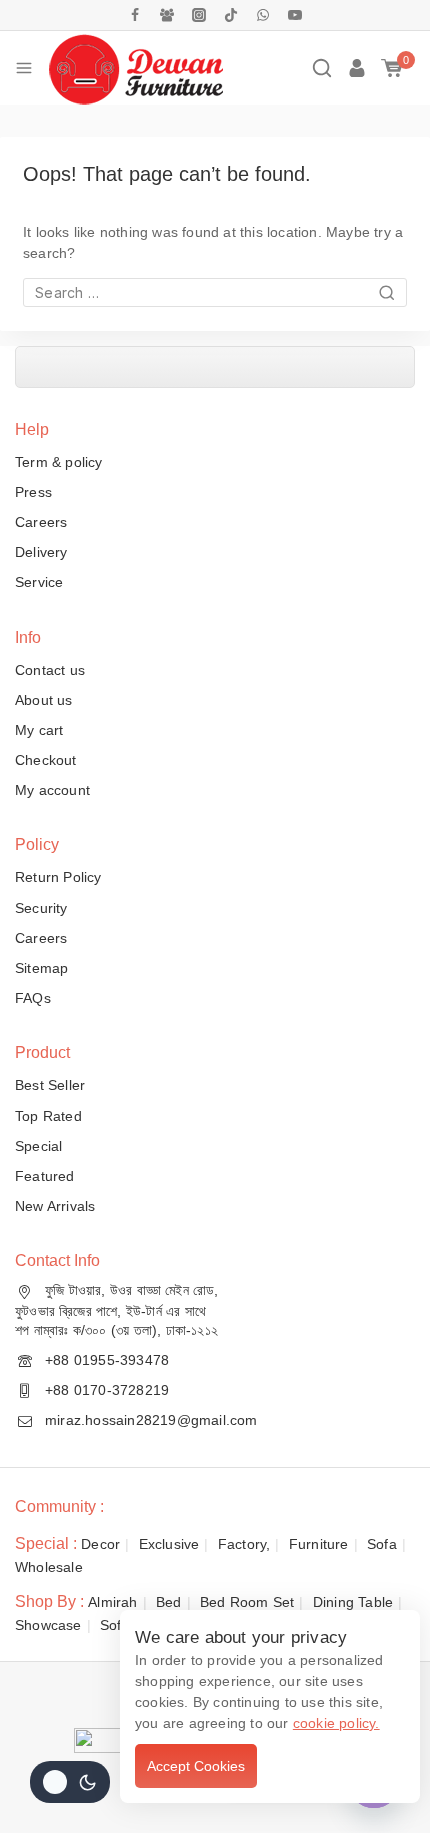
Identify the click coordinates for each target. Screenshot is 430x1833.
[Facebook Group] (167, 15)
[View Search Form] (322, 68)
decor (100, 1544)
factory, (244, 1544)
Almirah (112, 1602)
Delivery (41, 552)
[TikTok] (231, 15)
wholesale (49, 1567)
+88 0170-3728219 (107, 1390)
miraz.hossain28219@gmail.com (151, 1420)
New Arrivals (55, 1206)
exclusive (169, 1544)
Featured (45, 1176)
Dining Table (353, 1602)
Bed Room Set (247, 1602)
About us (44, 700)
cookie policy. (336, 1723)
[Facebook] (135, 15)
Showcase (48, 1625)
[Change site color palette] (70, 1782)
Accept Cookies (196, 1766)
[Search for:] (215, 293)
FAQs (33, 998)
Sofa (382, 1544)
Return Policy (58, 877)
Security (41, 908)
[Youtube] (295, 15)
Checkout (46, 760)
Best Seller (50, 1085)
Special (38, 1146)
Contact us (50, 670)
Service (39, 582)
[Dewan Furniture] (135, 68)
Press (33, 492)
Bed (169, 1602)
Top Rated (48, 1116)
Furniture (319, 1544)
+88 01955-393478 (107, 1360)
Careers (41, 522)
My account (52, 790)
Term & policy (59, 462)
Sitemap (41, 968)
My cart (39, 730)
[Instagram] (199, 15)
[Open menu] (24, 68)
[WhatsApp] (263, 15)
